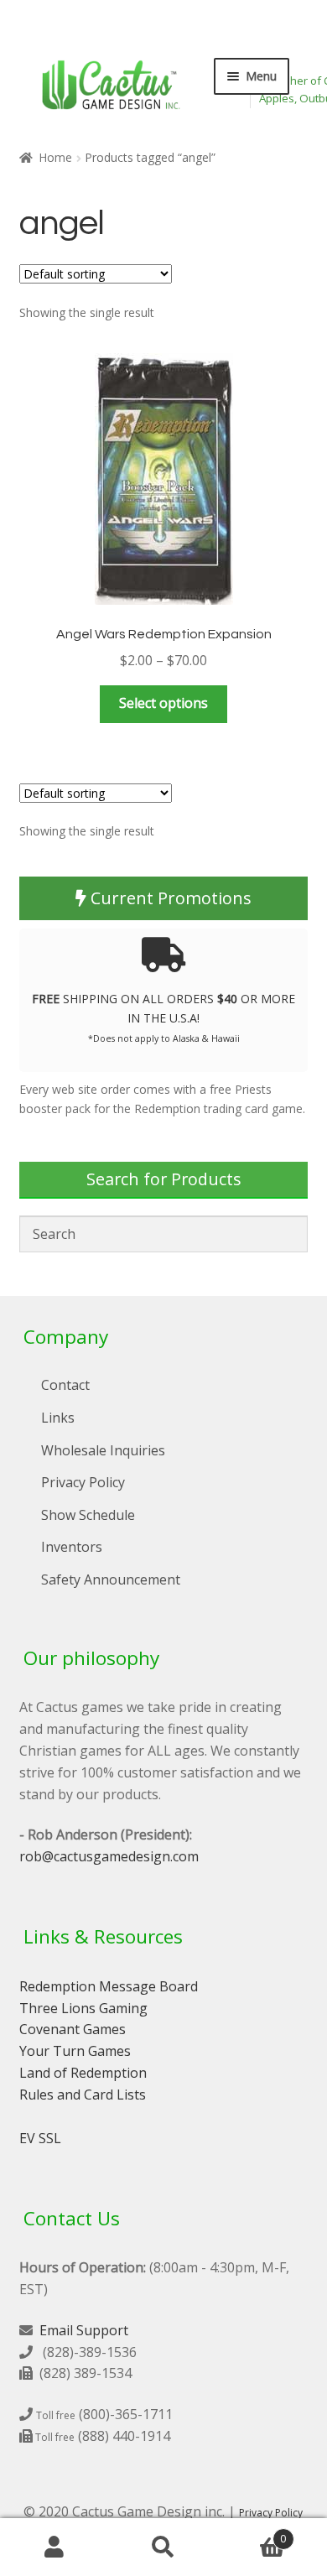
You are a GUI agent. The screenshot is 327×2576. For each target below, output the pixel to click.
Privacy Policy (83, 1482)
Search (163, 2547)
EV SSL (40, 2138)
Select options (163, 703)
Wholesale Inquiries (103, 1450)
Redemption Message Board (109, 1986)
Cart (252, 2533)
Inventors (72, 1547)
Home (55, 157)
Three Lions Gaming (83, 2008)
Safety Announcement (111, 1579)
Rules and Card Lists (83, 2095)
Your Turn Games (75, 2051)
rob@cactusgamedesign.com (109, 1856)
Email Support (84, 2330)
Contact (65, 1385)
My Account (54, 2547)
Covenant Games (73, 2029)
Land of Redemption (83, 2073)
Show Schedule (88, 1515)
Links (58, 1418)
